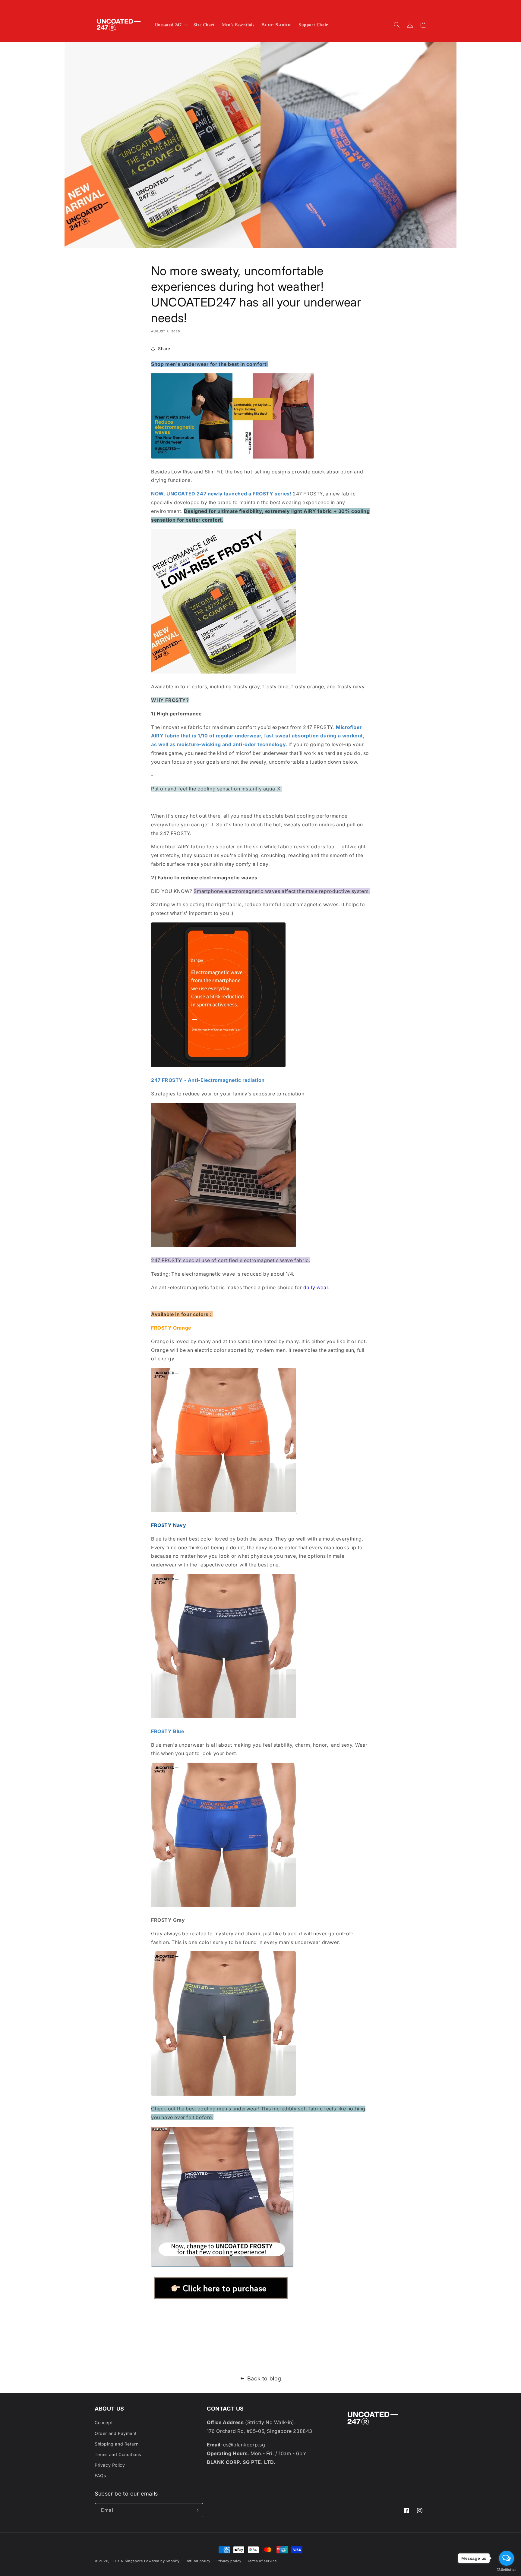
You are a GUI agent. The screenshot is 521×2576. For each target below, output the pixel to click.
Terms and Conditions (118, 2454)
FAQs (100, 2475)
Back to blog (264, 2378)
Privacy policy (229, 2561)
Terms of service (262, 2561)
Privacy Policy (110, 2465)
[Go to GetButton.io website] (507, 2570)
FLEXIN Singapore (127, 2561)
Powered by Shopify (162, 2561)
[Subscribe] (196, 2510)
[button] (171, 25)
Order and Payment (116, 2433)
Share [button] (164, 349)
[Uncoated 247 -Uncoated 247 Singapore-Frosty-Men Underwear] (221, 2300)
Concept (104, 2422)
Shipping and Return (117, 2444)
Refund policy (198, 2561)
